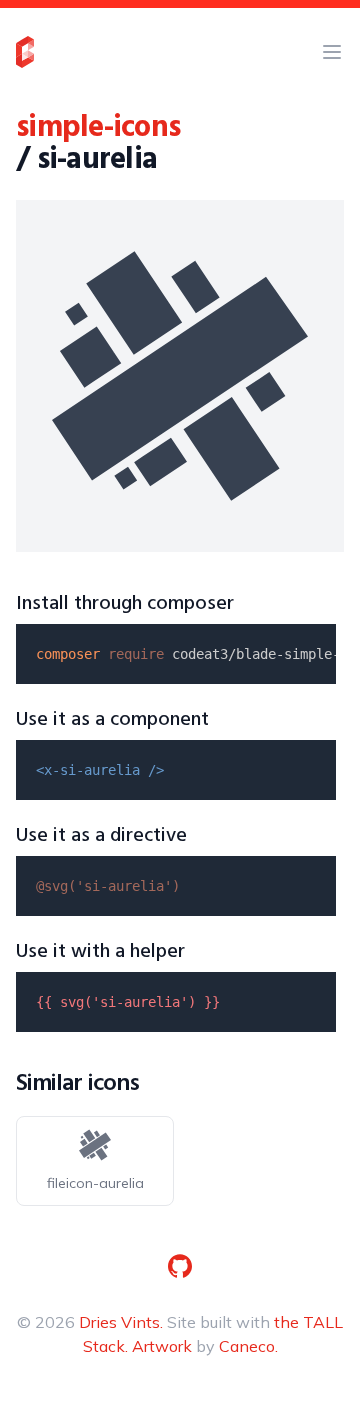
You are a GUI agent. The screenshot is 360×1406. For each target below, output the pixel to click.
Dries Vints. (121, 1322)
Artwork (162, 1346)
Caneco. (248, 1346)
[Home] (25, 52)
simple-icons (98, 128)
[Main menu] (332, 52)
